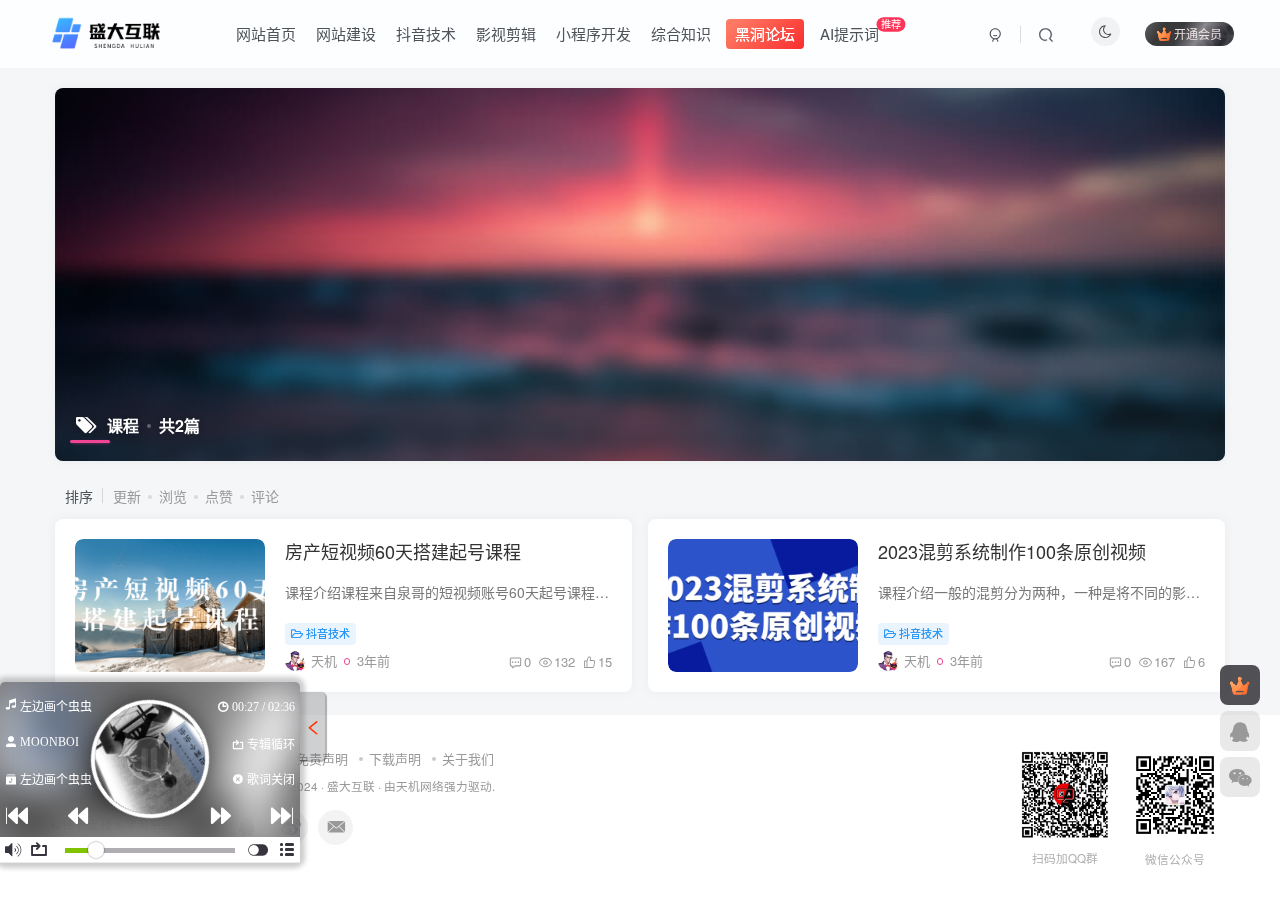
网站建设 (346, 33)
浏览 (173, 496)
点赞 (219, 496)
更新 (127, 496)
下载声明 (395, 758)
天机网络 (420, 786)
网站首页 (266, 33)
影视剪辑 (506, 33)
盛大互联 (351, 786)
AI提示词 (860, 30)
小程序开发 (593, 33)
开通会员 (1198, 33)
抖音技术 (426, 33)
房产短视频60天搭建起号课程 (403, 551)
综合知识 (681, 33)
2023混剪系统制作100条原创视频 (1012, 551)
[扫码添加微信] (1240, 777)
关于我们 (468, 758)
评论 (265, 496)
